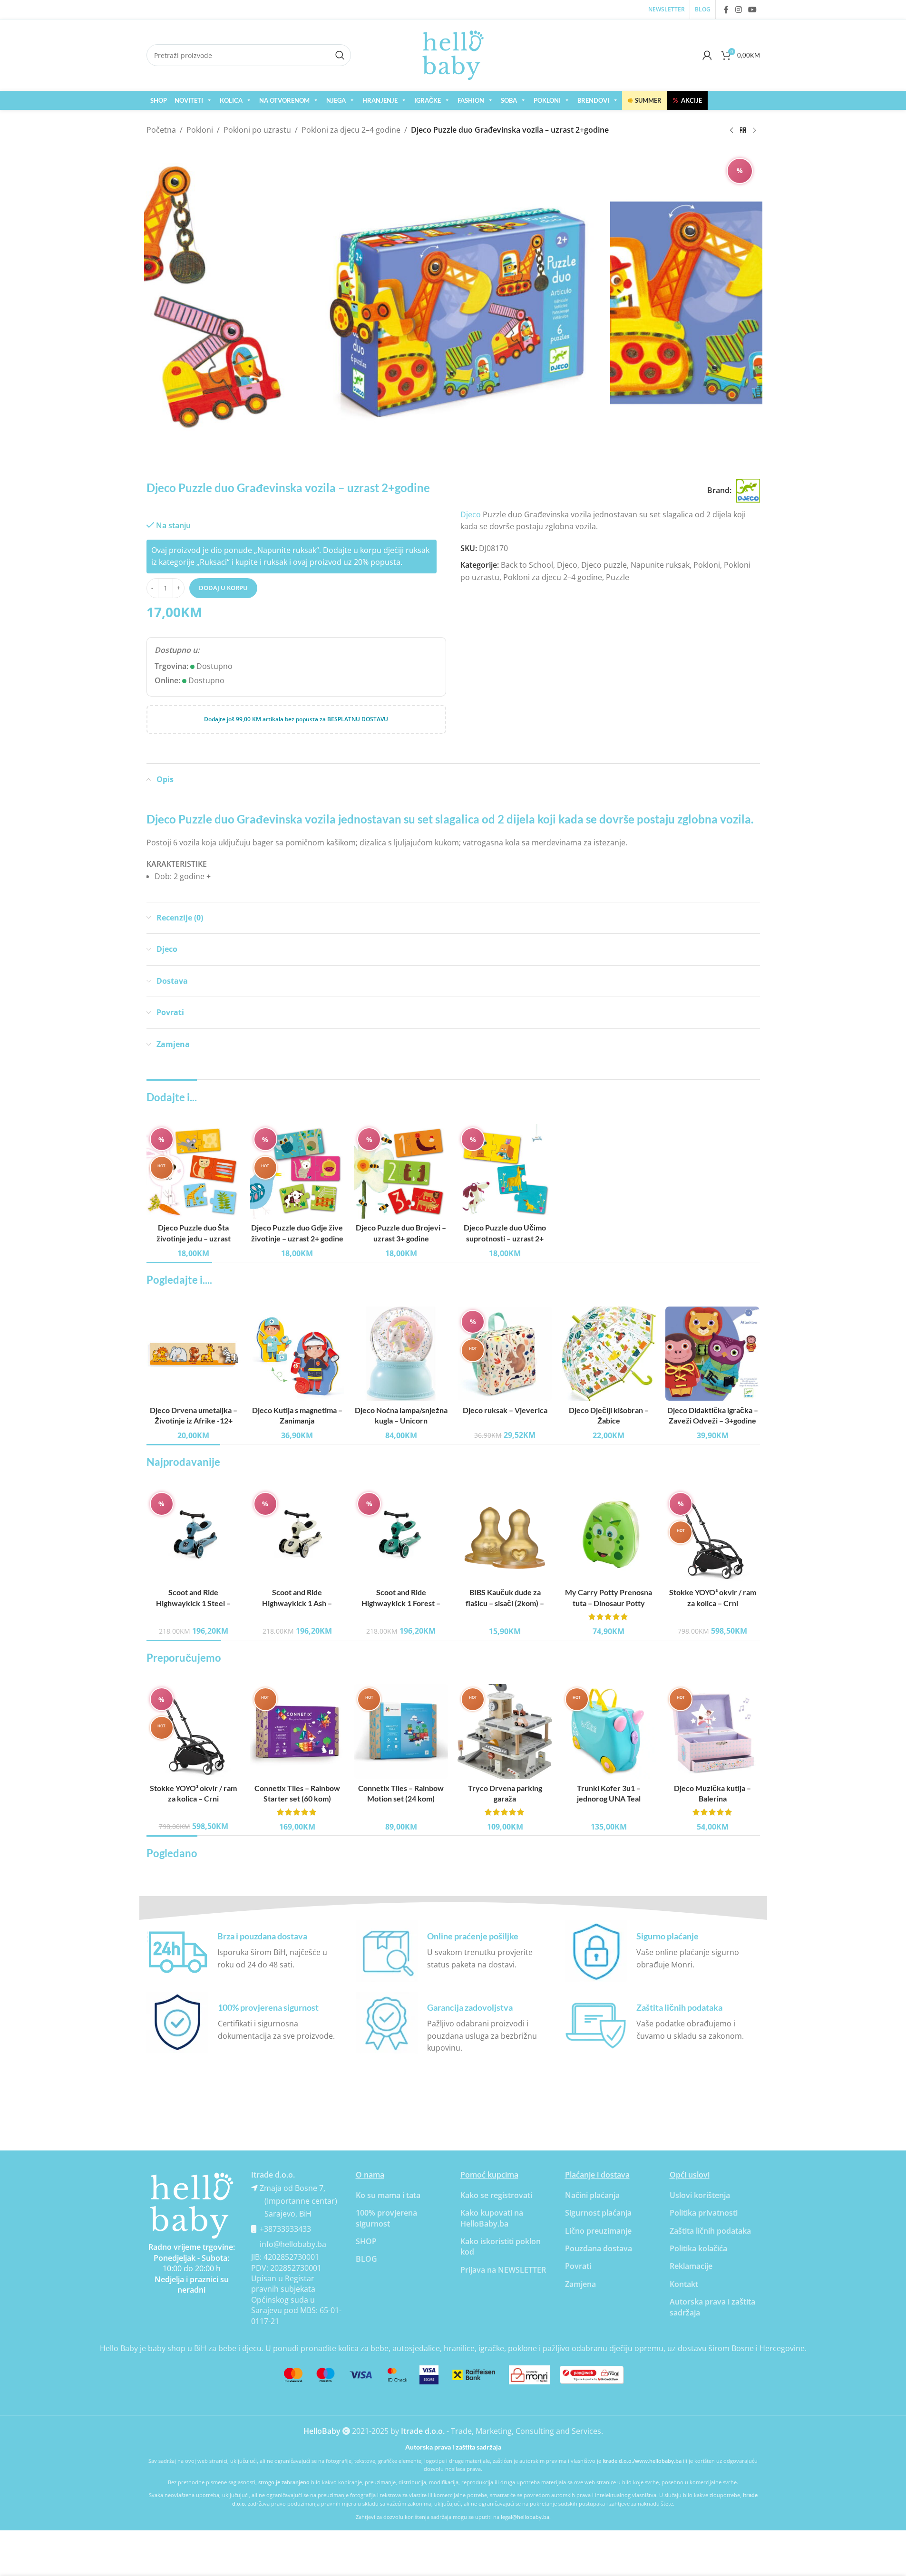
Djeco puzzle (604, 565)
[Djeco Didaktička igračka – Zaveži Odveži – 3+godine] (712, 1354)
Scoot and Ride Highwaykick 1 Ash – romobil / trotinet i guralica (297, 1603)
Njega (336, 100)
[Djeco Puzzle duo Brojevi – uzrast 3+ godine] (401, 1171)
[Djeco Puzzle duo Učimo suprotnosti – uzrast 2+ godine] (505, 1171)
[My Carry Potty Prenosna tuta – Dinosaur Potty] (609, 1536)
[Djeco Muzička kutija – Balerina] (712, 1731)
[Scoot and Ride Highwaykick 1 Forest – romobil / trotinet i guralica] (401, 1536)
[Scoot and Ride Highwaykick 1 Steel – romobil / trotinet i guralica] (194, 1536)
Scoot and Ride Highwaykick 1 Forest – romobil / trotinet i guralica (401, 1603)
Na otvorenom (284, 100)
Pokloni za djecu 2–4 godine (351, 130)
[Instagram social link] (738, 10)
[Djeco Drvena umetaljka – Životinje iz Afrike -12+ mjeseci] (194, 1354)
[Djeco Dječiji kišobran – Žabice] (609, 1354)
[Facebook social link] (726, 10)
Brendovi (593, 100)
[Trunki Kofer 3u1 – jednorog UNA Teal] (609, 1731)
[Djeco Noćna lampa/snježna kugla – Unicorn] (401, 1354)
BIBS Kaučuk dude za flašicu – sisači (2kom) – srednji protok (505, 1603)
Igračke (428, 100)
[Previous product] (731, 131)
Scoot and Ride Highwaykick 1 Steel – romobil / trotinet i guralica (193, 1603)
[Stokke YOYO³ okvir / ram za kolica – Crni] (712, 1536)
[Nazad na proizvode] (743, 131)
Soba (509, 100)
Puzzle (618, 577)
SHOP (159, 100)
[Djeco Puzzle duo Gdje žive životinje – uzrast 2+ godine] (297, 1171)
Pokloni (547, 100)
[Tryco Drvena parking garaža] (505, 1731)
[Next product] (754, 131)
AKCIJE (687, 100)
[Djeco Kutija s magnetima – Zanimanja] (297, 1354)
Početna (161, 130)
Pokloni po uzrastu (257, 130)
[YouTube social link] (752, 10)
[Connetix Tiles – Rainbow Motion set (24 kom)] (401, 1731)
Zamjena (580, 2284)
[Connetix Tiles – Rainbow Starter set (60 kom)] (297, 1731)
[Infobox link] (244, 1951)
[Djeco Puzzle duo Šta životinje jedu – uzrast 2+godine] (194, 1171)
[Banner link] (192, 2206)
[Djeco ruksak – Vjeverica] (505, 1354)
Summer (645, 100)
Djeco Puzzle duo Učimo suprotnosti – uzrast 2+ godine (505, 1238)
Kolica (231, 100)
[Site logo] (453, 54)
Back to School (527, 565)
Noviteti (189, 100)
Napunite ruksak (660, 565)
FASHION (471, 100)
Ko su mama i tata (388, 2195)
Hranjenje (380, 100)
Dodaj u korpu (223, 588)
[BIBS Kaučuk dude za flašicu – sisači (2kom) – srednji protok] (505, 1536)
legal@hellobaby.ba (525, 2517)
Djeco (471, 514)
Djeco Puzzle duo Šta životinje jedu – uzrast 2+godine (194, 1238)
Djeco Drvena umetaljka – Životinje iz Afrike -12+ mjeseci (194, 1421)
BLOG (366, 2259)
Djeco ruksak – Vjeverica (505, 1410)
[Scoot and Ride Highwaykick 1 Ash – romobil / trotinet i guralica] (297, 1536)
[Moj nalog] (707, 55)
